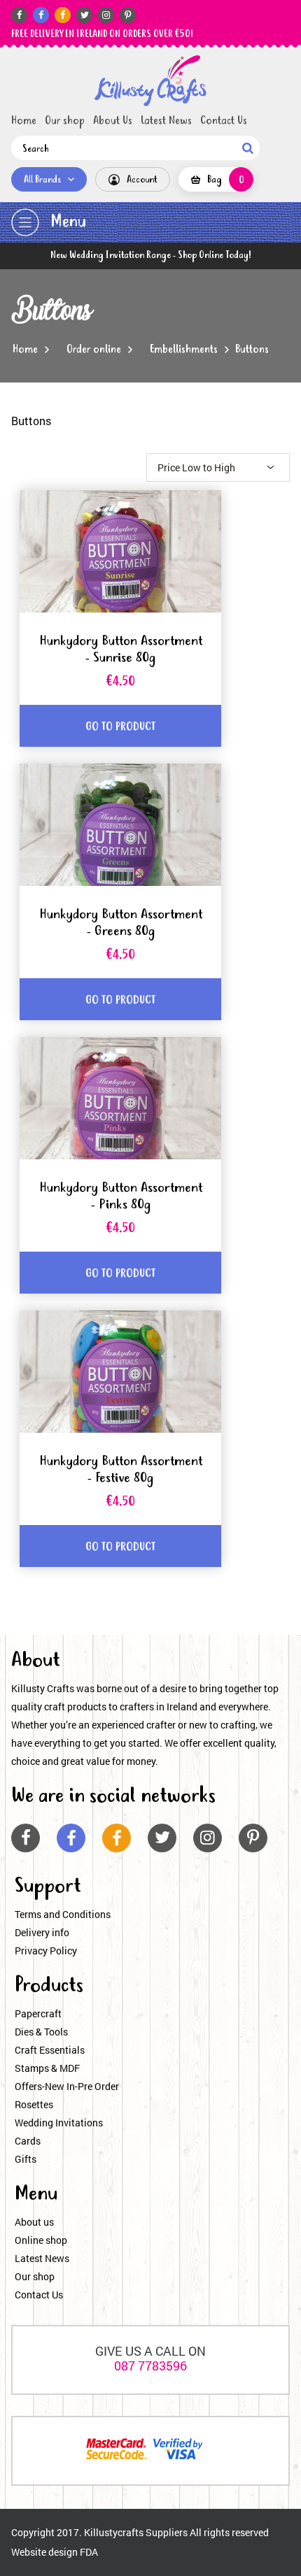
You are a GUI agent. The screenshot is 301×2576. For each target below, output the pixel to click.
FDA (89, 2552)
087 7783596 (150, 2366)
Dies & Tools (41, 2032)
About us (34, 2222)
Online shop (41, 2240)
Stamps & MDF (47, 2068)
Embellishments (184, 350)
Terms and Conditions (63, 1914)
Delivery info (42, 1932)
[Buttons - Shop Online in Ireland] (150, 81)
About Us (113, 121)
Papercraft (38, 2013)
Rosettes (34, 2104)
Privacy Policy (46, 1951)
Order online (94, 350)
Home (24, 121)
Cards (28, 2141)
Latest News (166, 121)
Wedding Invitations (59, 2123)
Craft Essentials (50, 2050)
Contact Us (224, 121)
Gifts (26, 2159)
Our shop (65, 121)
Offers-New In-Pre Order (67, 2086)
